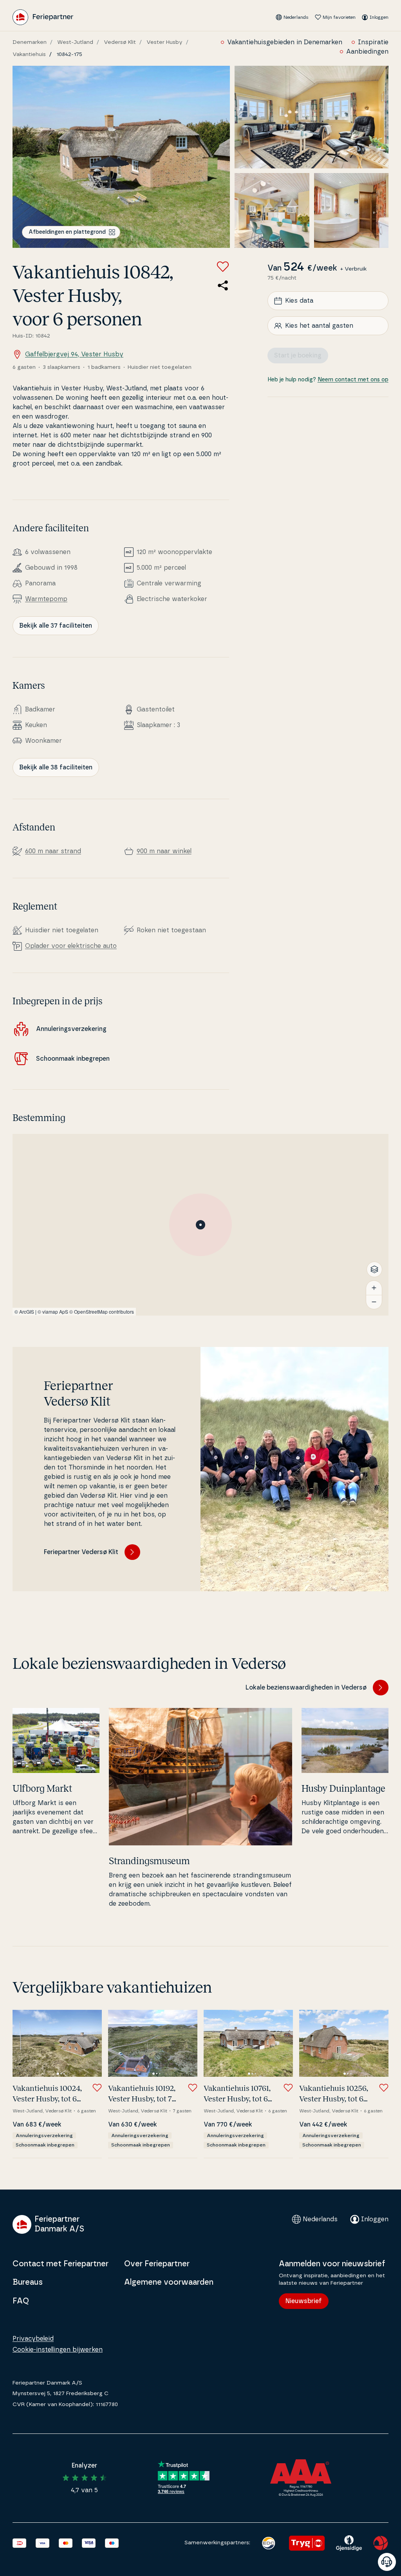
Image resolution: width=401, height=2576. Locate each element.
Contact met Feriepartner (61, 2264)
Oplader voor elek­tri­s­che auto (71, 946)
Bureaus (28, 2282)
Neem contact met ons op (353, 380)
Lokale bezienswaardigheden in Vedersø (306, 1688)
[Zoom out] (374, 1302)
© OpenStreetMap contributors (102, 1311)
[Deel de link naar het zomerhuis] (223, 285)
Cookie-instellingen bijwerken (58, 2350)
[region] (200, 1225)
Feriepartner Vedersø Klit (81, 1552)
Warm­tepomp (46, 599)
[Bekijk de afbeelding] (121, 157)
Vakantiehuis (29, 54)
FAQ (21, 2301)
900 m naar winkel (164, 851)
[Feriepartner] (43, 17)
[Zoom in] (374, 1288)
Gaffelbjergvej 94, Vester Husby (74, 354)
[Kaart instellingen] (374, 1269)
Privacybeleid (33, 2339)
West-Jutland (75, 42)
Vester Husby (164, 42)
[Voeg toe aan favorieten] (223, 267)
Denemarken (30, 42)
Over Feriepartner (157, 2264)
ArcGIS (27, 1311)
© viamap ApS (53, 1311)
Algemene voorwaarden (169, 2282)
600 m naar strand (53, 851)
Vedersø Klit (120, 42)
